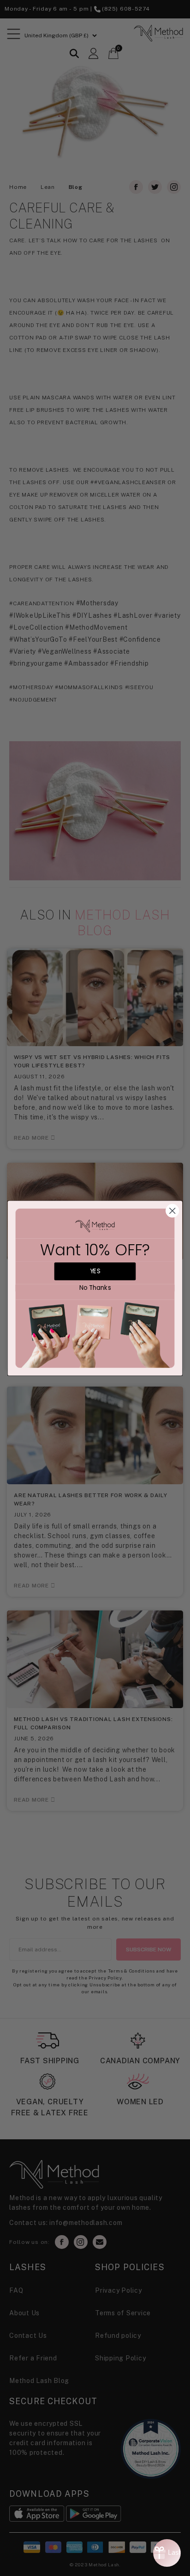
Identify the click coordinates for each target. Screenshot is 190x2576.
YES (95, 1271)
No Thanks (95, 1288)
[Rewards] (167, 2553)
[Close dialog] (172, 1210)
